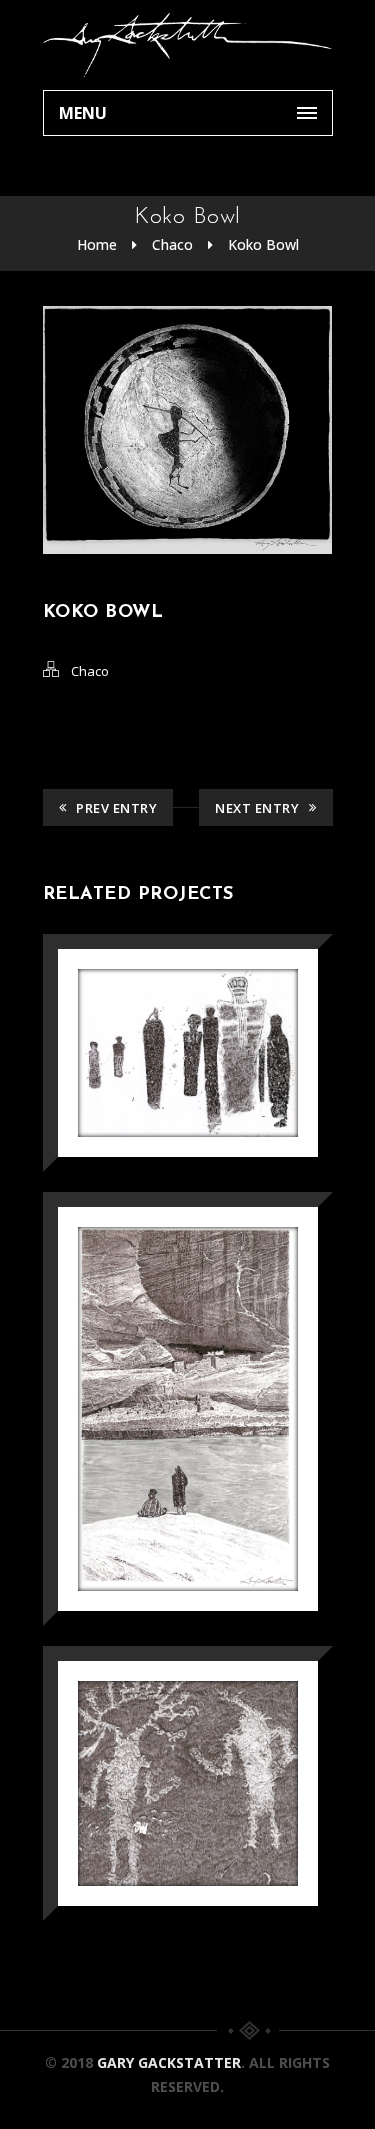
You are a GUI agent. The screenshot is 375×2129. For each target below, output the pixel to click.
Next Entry (257, 808)
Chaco (172, 244)
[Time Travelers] (159, 1357)
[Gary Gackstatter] (188, 45)
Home (97, 244)
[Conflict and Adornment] (159, 1731)
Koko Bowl (263, 244)
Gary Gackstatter (169, 2062)
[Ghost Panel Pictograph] (159, 1001)
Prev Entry (116, 808)
